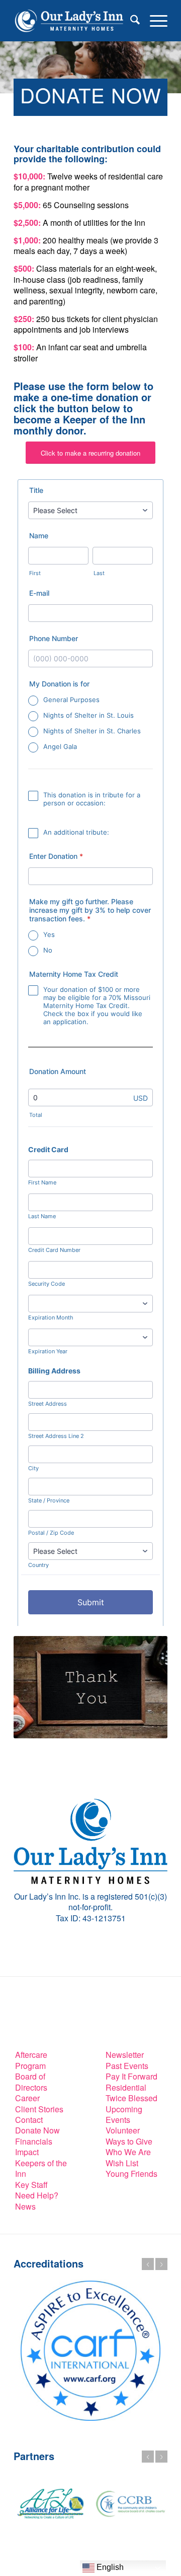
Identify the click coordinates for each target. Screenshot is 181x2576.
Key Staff (31, 2185)
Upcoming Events (124, 2114)
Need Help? (37, 2195)
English (109, 2567)
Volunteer (123, 2130)
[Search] (130, 21)
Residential (126, 2087)
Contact (29, 2120)
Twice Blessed (131, 2098)
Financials (34, 2141)
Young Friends (131, 2174)
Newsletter (125, 2055)
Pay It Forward (131, 2076)
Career (27, 2098)
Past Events (127, 2066)
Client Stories (39, 2109)
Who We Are (128, 2152)
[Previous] (148, 2264)
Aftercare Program (31, 2060)
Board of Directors (31, 2082)
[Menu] (154, 21)
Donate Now (37, 2130)
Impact (27, 2152)
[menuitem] (130, 21)
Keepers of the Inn (41, 2168)
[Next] (161, 2264)
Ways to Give (129, 2141)
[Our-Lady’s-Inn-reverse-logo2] (75, 21)
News (25, 2206)
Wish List (122, 2163)
